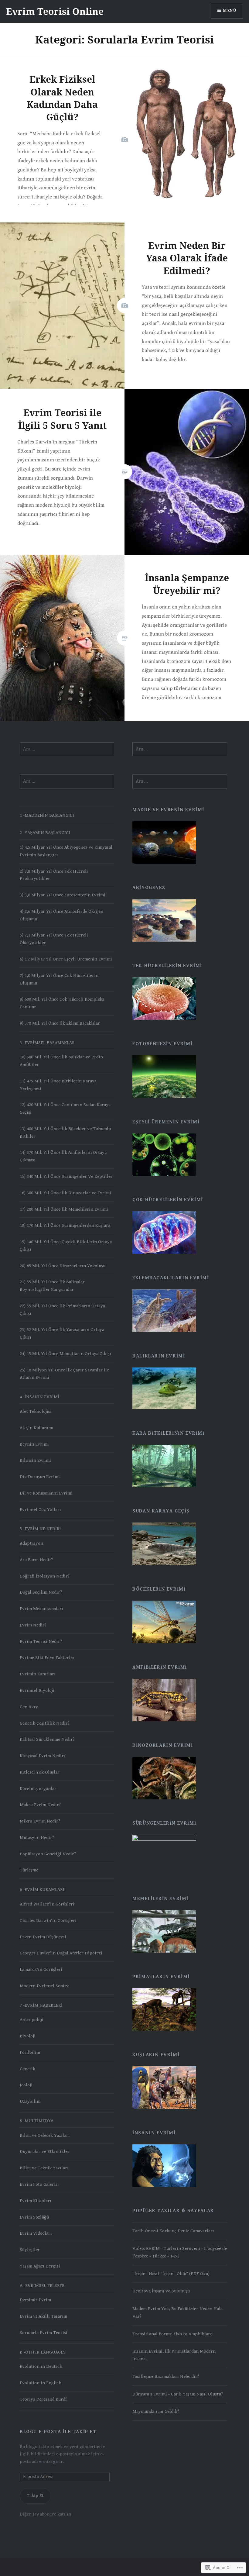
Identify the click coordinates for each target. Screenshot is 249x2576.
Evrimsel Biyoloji (37, 1690)
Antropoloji (32, 2020)
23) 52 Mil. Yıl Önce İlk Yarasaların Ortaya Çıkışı (62, 1333)
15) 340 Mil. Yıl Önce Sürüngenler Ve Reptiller (66, 1176)
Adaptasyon (31, 1543)
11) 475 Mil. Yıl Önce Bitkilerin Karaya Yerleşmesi (58, 1085)
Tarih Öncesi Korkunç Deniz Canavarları (173, 2231)
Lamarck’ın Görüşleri (41, 1969)
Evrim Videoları (36, 2233)
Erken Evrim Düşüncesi (43, 1937)
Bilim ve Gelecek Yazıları (45, 2135)
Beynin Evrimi (34, 1444)
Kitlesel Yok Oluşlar (40, 1772)
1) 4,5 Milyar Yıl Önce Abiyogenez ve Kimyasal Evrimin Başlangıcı (66, 851)
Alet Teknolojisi (36, 1411)
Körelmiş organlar (38, 1789)
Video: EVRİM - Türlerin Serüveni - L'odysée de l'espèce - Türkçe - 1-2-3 (180, 2252)
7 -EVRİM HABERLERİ (41, 2005)
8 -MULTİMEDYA (37, 2121)
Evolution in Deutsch (41, 2366)
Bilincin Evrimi (35, 1460)
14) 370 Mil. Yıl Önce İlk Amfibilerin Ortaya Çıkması (63, 1156)
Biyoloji (28, 2036)
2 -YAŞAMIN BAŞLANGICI (45, 833)
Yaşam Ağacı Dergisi (40, 2266)
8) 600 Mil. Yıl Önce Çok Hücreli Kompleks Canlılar (62, 1003)
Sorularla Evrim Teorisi (44, 2333)
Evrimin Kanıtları (38, 1674)
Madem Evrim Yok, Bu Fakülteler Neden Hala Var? (177, 2312)
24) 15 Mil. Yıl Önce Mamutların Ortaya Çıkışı (65, 1354)
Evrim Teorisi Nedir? (41, 1641)
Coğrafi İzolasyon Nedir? (45, 1576)
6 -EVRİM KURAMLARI (42, 1890)
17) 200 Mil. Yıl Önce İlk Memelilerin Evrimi (64, 1209)
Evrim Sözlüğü (34, 2217)
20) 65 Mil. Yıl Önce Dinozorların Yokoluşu (63, 1266)
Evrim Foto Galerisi (39, 2184)
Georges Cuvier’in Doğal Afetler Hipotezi (61, 1953)
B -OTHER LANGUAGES (43, 2352)
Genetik (27, 2069)
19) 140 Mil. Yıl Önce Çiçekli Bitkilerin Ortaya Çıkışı (66, 1246)
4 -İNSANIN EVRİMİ (39, 1397)
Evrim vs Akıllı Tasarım (43, 2316)
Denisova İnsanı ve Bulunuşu (161, 2291)
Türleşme (29, 1870)
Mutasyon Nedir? (37, 1838)
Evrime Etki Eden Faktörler (47, 1658)
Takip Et (35, 2496)
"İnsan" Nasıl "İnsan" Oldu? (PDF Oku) (171, 2274)
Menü (230, 11)
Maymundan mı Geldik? (156, 2411)
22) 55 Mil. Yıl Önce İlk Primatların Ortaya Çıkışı (62, 1310)
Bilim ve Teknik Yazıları (44, 2168)
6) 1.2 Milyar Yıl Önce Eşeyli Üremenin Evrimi (66, 959)
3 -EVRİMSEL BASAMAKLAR (47, 1043)
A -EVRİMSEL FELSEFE (42, 2286)
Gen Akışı (29, 1707)
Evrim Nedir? (33, 1625)
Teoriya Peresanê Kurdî (43, 2399)
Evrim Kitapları (36, 2201)
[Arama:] (67, 749)
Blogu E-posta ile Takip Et (58, 2432)
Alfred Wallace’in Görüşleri (47, 1904)
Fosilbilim (30, 2052)
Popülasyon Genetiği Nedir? (48, 1854)
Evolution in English (41, 2383)
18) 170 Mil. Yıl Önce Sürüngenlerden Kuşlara (65, 1225)
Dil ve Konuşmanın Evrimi (46, 1493)
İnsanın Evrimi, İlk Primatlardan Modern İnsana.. (174, 2355)
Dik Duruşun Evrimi (40, 1477)
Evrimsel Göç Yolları (40, 1510)
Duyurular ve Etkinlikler (45, 2152)
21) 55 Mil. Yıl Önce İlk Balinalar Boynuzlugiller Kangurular (52, 1286)
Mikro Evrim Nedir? (40, 1821)
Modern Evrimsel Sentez (44, 1986)
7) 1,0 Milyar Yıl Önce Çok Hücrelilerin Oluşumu (59, 979)
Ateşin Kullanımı (37, 1428)
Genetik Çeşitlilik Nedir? (45, 1723)
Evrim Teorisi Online (55, 11)
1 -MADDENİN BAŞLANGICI (47, 815)
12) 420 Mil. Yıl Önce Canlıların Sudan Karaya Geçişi (65, 1109)
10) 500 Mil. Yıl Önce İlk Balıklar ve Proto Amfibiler (61, 1061)
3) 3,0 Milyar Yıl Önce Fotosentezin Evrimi (63, 895)
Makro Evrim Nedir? (40, 1805)
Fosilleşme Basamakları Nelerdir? (166, 2376)
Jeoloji (26, 2085)
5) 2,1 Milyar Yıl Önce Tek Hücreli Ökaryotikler (54, 939)
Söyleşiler (30, 2250)
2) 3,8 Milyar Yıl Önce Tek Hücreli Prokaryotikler (54, 875)
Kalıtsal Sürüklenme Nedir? (47, 1739)
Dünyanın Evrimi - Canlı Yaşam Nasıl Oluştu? (178, 2394)
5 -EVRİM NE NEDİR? (41, 1529)
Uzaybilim (30, 2101)
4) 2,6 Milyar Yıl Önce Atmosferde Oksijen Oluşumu (61, 915)
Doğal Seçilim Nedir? (41, 1592)
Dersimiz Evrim (35, 2300)
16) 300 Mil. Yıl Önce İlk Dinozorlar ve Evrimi (65, 1193)
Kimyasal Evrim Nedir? (43, 1756)
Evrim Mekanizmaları (41, 1609)
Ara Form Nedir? (36, 1560)
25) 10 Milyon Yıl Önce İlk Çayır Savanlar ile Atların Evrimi (64, 1374)
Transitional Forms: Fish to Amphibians (172, 2334)
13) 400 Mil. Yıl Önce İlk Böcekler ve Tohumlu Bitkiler (65, 1133)
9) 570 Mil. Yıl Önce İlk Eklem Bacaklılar (60, 1023)
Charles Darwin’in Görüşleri (48, 1921)
